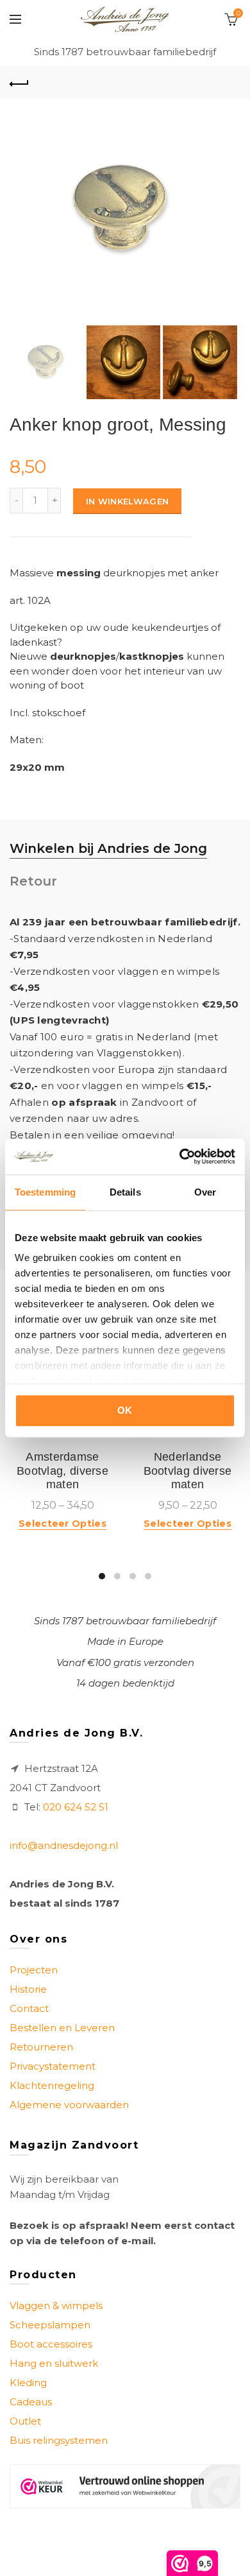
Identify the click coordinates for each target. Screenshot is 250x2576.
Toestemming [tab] (45, 1192)
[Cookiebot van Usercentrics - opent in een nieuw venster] (180, 1156)
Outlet (25, 2421)
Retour (33, 881)
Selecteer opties (63, 1524)
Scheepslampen (50, 2325)
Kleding (28, 2383)
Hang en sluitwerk (54, 2363)
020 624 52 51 (76, 1807)
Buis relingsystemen (59, 2440)
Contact (29, 2008)
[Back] (19, 82)
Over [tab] (205, 1192)
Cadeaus (31, 2402)
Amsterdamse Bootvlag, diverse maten (63, 1471)
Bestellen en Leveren (62, 2028)
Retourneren (41, 2047)
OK (125, 1410)
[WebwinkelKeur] (125, 2486)
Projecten (34, 1970)
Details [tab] (125, 1192)
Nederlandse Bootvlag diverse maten (188, 1471)
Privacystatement (53, 2066)
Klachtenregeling (52, 2085)
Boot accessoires (51, 2344)
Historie (28, 1989)
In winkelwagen (127, 501)
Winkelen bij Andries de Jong (108, 848)
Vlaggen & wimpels (56, 2306)
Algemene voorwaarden (69, 2105)
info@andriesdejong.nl (64, 1845)
